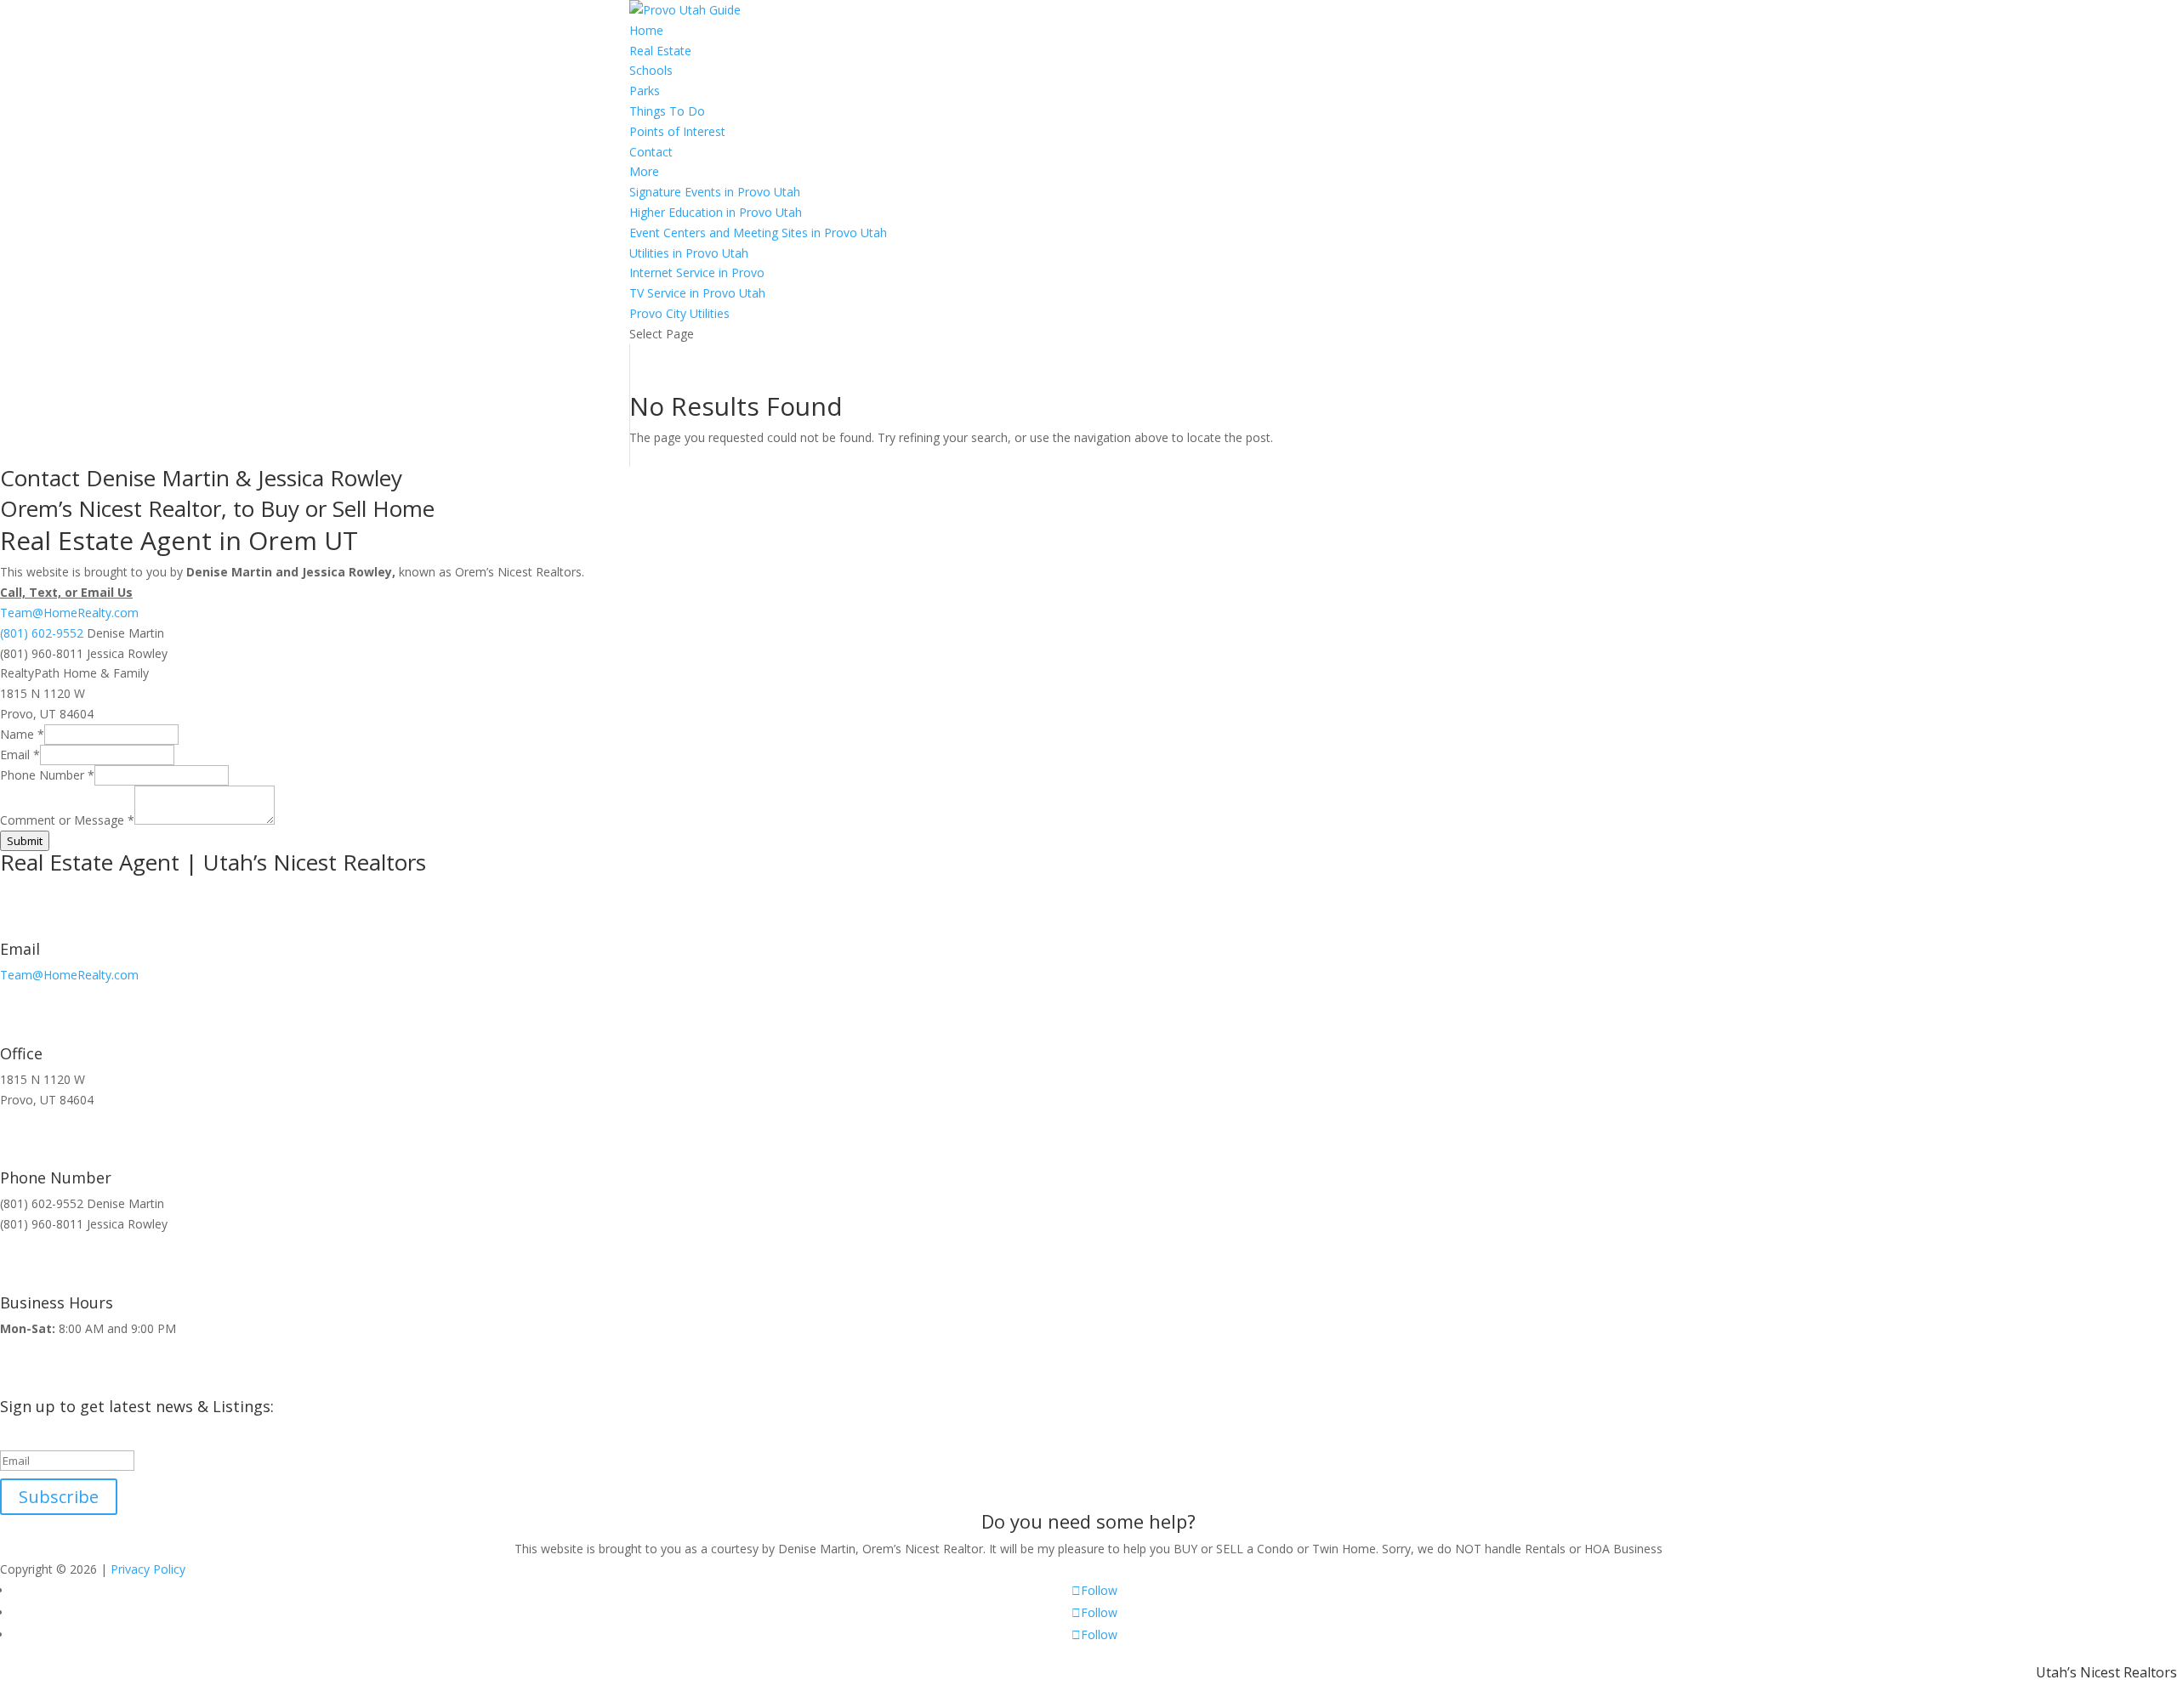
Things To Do (667, 111)
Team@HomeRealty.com (69, 613)
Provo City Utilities (679, 313)
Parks (645, 91)
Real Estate (660, 51)
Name (22, 734)
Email (20, 755)
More (644, 171)
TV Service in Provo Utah (697, 293)
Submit (25, 841)
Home (646, 30)
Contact (651, 152)
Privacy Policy (148, 1569)
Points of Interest (677, 131)
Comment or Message (67, 820)
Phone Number (47, 775)
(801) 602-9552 (42, 633)
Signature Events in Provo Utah (715, 192)
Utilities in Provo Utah (689, 253)
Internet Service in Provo (697, 272)
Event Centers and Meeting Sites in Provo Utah (758, 233)
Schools (651, 70)
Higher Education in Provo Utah (716, 212)
